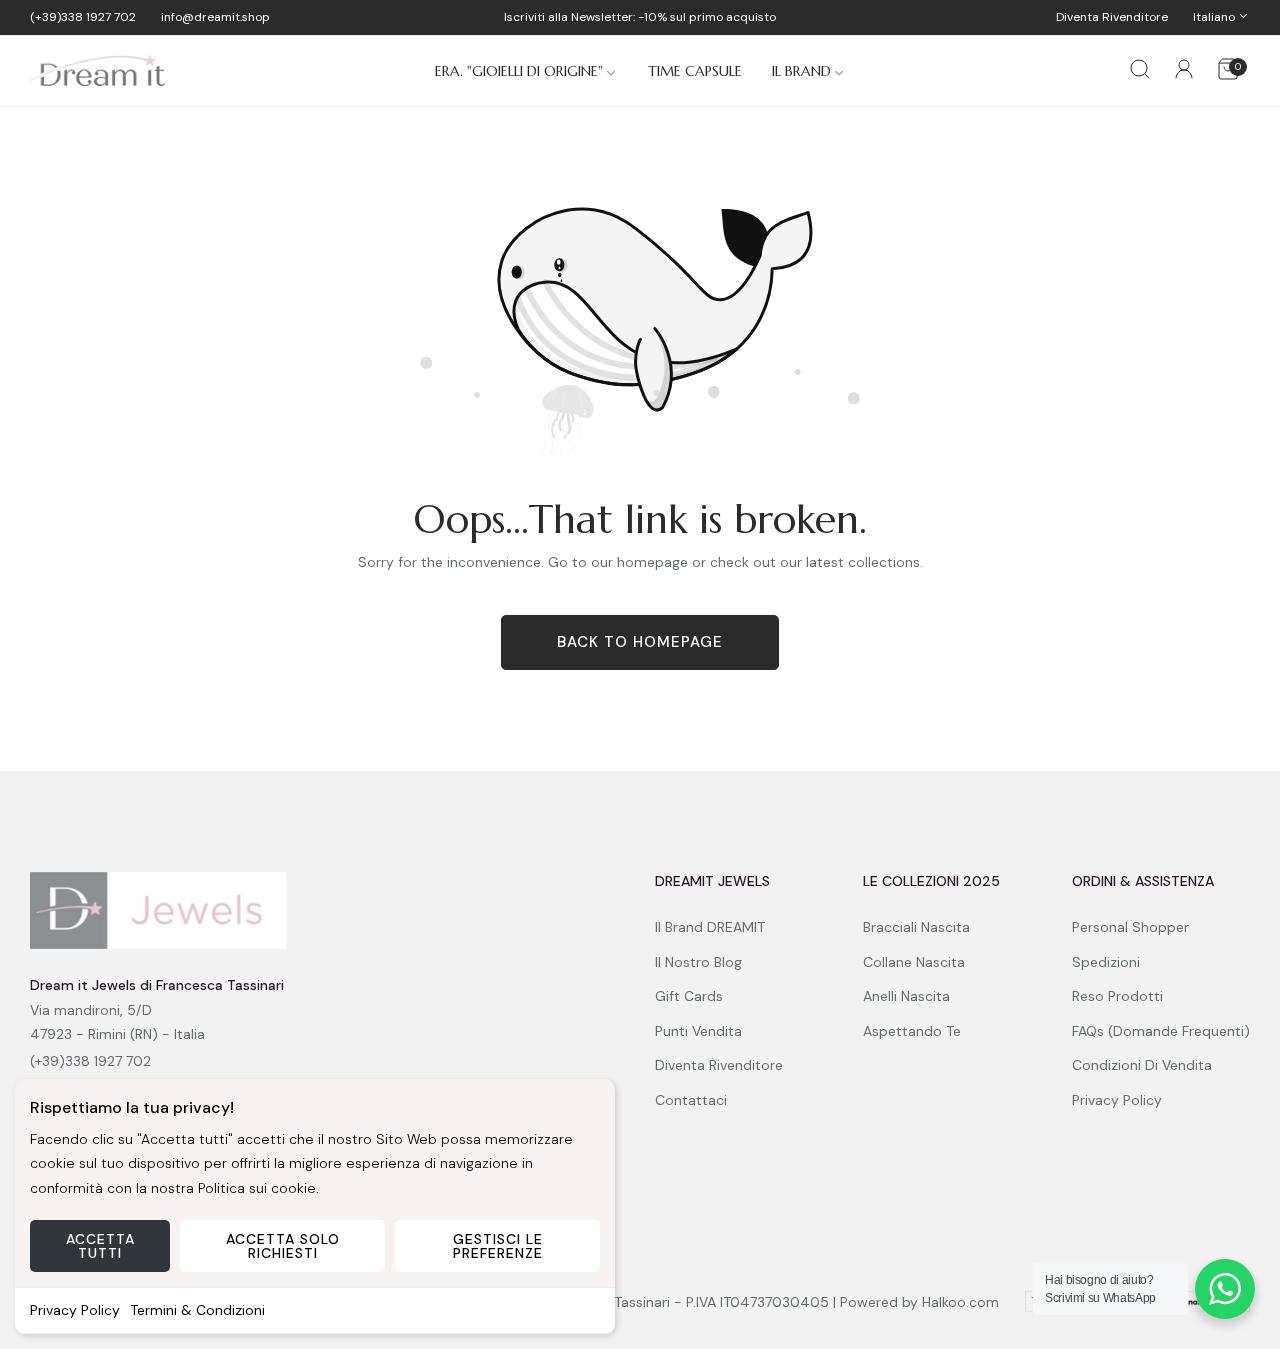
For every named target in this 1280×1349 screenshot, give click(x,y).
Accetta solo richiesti (283, 1246)
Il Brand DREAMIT (710, 927)
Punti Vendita (698, 1030)
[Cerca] (1140, 71)
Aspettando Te (912, 1030)
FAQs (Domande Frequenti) (1161, 1030)
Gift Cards (689, 996)
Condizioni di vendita (1142, 1065)
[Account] (1184, 73)
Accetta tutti (100, 1246)
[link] (526, 71)
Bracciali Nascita (916, 927)
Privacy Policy (75, 1310)
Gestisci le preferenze (498, 1246)
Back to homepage (640, 642)
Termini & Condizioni (197, 1310)
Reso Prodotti (1117, 996)
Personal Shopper (1130, 927)
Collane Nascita (914, 961)
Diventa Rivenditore (719, 1065)
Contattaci (691, 1099)
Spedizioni (1106, 961)
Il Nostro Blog (698, 961)
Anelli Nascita (906, 996)
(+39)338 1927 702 (90, 1061)
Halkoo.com (960, 1302)
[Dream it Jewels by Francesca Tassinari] (97, 71)
